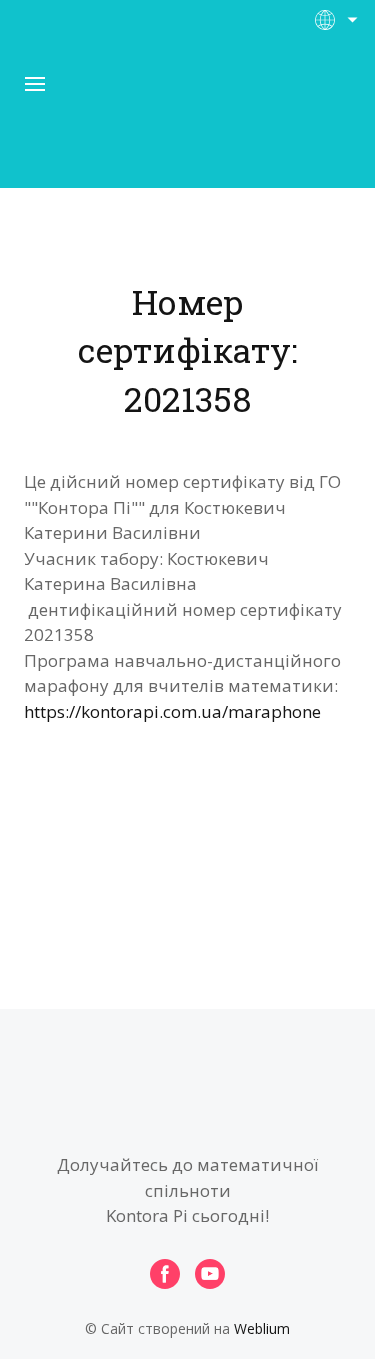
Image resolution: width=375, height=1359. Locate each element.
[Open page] (188, 119)
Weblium (262, 1328)
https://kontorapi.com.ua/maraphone (172, 711)
